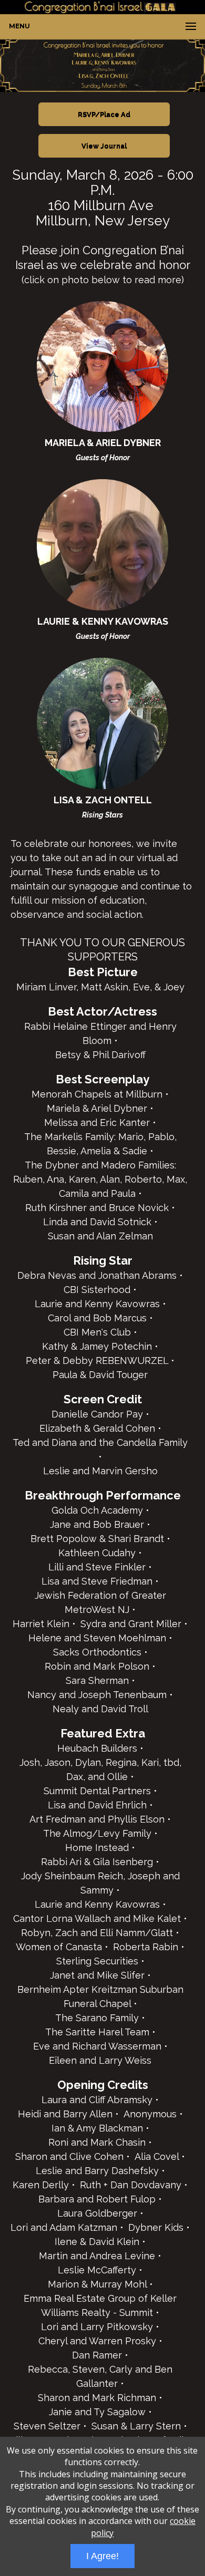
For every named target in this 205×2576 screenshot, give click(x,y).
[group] (102, 65)
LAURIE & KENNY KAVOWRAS (103, 621)
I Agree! (102, 2556)
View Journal (104, 146)
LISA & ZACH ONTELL (103, 800)
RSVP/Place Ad (104, 114)
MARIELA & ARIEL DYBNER (103, 443)
